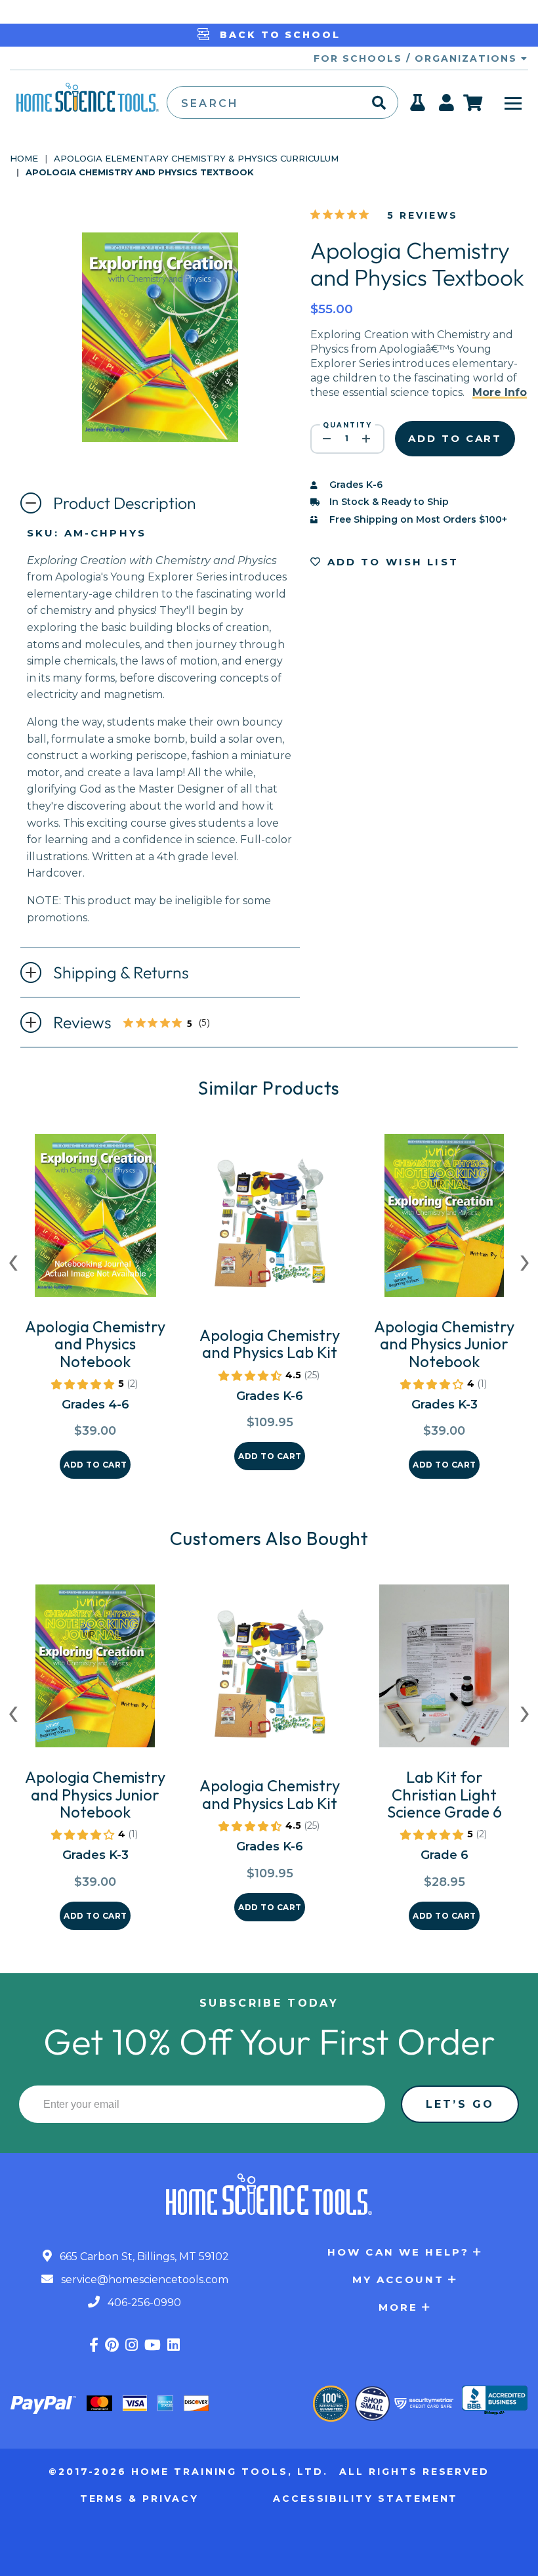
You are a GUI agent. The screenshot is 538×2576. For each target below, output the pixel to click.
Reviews (142, 1024)
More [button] (399, 2307)
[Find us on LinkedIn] (174, 2345)
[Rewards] (418, 106)
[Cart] (473, 102)
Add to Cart (95, 1465)
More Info (500, 392)
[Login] (447, 106)
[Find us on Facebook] (94, 2345)
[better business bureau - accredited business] (495, 2401)
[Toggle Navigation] (513, 102)
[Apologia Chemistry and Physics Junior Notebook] (444, 1221)
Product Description (125, 503)
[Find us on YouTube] (153, 2345)
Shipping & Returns (121, 972)
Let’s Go (460, 2104)
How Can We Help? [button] (398, 2252)
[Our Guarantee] (331, 2404)
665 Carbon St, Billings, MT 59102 (143, 2257)
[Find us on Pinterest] (112, 2345)
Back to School (278, 35)
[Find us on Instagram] (132, 2345)
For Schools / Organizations (417, 58)
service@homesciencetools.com (143, 2280)
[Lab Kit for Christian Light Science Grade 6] (444, 1671)
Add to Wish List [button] (390, 562)
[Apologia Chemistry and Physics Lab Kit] (270, 1229)
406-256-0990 (143, 2303)
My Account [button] (399, 2280)
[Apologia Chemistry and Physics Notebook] (95, 1221)
